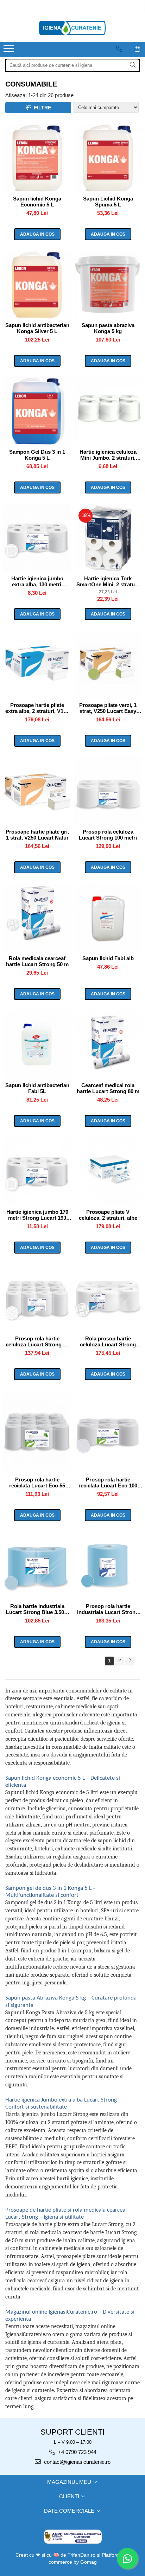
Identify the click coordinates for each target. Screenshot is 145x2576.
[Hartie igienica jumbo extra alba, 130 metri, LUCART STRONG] (37, 538)
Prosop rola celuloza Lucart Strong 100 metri (108, 835)
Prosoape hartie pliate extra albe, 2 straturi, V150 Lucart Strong (37, 708)
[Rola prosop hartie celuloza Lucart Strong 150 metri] (108, 1298)
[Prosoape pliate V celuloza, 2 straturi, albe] (108, 1171)
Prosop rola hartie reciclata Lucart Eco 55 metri (37, 1483)
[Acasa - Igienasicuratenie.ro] (72, 28)
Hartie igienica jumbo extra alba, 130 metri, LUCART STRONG (37, 581)
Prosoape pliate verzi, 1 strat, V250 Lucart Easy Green (108, 708)
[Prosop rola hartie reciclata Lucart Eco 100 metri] (108, 1432)
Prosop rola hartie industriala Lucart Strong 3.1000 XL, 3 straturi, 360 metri (108, 1609)
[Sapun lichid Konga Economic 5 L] (37, 158)
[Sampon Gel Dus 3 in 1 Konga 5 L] (37, 411)
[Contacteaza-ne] (119, 49)
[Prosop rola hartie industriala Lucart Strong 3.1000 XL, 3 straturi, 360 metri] (108, 1566)
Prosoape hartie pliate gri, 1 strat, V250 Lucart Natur (37, 835)
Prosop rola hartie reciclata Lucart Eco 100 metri (108, 1483)
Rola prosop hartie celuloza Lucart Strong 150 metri (108, 1341)
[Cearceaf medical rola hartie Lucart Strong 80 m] (108, 1044)
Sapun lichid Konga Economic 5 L (37, 202)
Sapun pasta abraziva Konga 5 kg (108, 328)
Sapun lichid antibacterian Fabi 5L (37, 1088)
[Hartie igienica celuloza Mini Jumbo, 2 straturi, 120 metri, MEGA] (108, 411)
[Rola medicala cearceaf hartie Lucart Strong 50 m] (37, 918)
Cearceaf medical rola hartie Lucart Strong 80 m (108, 1088)
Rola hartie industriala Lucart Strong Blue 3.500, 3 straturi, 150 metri (37, 1609)
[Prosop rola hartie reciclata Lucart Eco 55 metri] (37, 1432)
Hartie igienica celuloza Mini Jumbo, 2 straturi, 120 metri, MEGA (108, 455)
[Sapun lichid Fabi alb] (108, 918)
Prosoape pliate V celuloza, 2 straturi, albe (108, 1215)
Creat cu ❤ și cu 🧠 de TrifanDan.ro (56, 2555)
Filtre (41, 108)
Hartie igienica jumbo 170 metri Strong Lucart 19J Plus (37, 1215)
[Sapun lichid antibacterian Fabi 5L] (37, 1044)
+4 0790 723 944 (77, 2452)
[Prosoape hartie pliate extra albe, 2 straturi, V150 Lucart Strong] (37, 665)
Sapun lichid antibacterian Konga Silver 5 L (37, 328)
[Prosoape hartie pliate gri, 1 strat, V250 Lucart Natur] (37, 791)
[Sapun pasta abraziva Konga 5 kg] (108, 285)
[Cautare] (133, 65)
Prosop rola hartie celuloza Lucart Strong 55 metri (37, 1341)
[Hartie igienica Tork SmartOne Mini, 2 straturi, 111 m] (108, 538)
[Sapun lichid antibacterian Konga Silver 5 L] (37, 285)
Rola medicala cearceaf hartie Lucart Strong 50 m (37, 961)
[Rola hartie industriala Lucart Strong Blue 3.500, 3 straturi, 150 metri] (37, 1566)
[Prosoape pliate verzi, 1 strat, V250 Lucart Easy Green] (108, 665)
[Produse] (10, 51)
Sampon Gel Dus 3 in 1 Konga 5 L (37, 455)
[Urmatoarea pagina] (130, 1661)
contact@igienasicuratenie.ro (77, 2462)
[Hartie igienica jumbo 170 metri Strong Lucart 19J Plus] (37, 1171)
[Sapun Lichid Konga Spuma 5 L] (108, 158)
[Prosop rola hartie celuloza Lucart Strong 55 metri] (37, 1298)
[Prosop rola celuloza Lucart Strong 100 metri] (108, 791)
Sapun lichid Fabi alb (108, 958)
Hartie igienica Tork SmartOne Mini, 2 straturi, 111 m (108, 581)
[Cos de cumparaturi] (137, 49)
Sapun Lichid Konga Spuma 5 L (108, 202)
